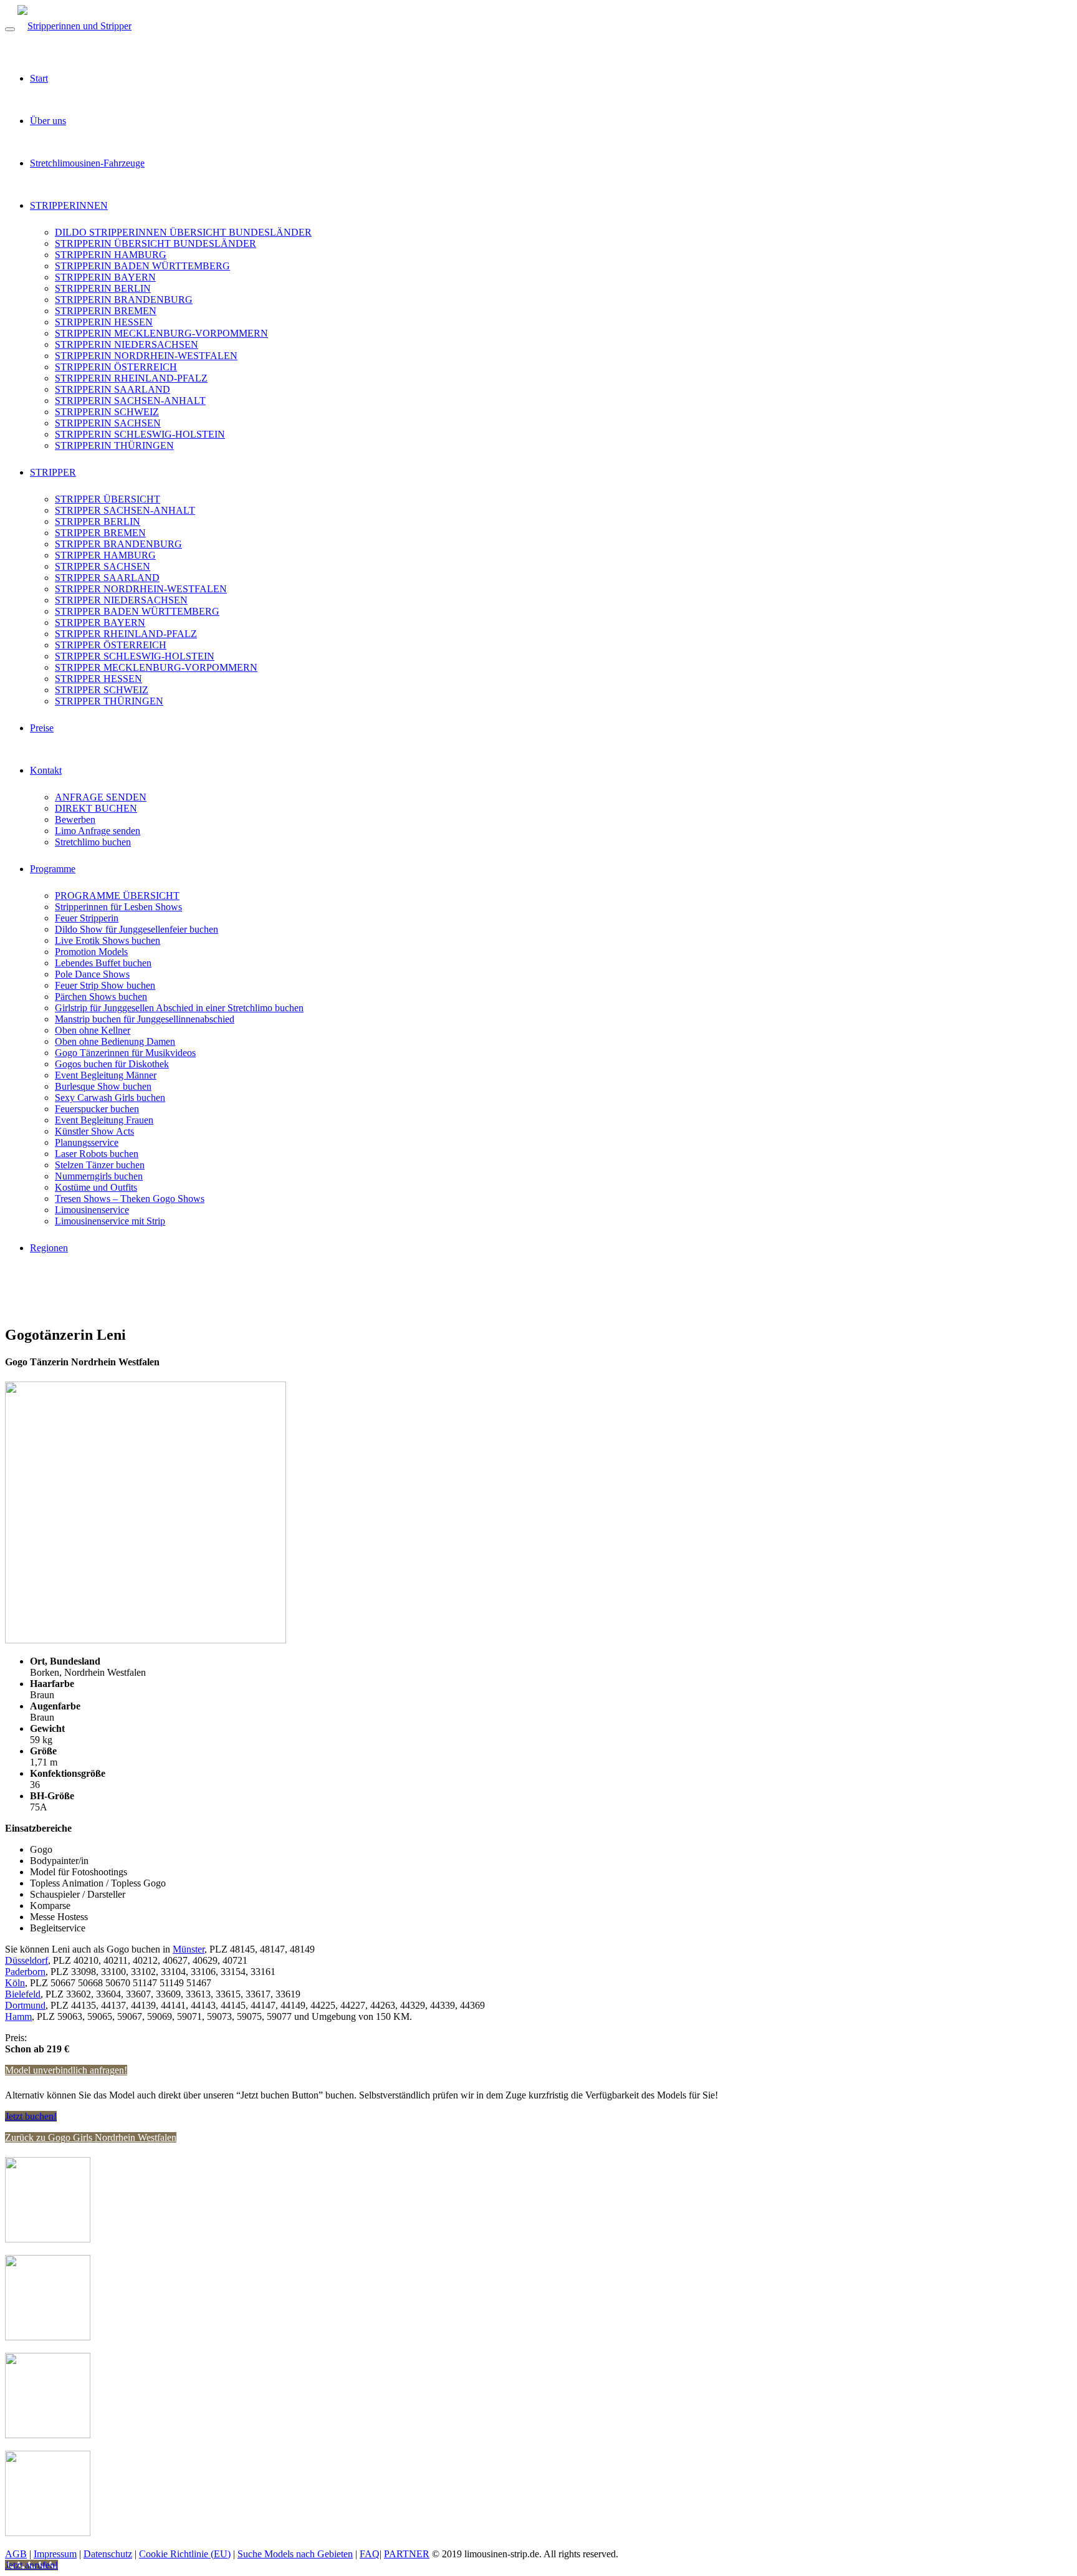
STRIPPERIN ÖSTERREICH (116, 367)
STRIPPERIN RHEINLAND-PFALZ (131, 378)
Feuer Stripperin (87, 918)
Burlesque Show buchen (103, 1086)
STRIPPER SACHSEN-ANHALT (125, 510)
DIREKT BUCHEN (96, 808)
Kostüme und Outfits (96, 1187)
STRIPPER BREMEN (100, 533)
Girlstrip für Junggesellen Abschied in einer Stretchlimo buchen (179, 1008)
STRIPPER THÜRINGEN (109, 701)
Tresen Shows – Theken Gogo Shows (130, 1199)
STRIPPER (53, 472)
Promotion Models (91, 952)
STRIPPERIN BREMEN (106, 311)
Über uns (48, 121)
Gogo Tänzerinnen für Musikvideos (125, 1053)
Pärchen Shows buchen (101, 997)
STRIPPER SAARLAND (107, 578)
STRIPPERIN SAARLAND (112, 389)
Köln (15, 1983)
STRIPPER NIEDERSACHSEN (121, 600)
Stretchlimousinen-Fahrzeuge (87, 163)
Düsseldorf (26, 1960)
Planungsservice (87, 1142)
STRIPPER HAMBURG (105, 555)
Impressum (55, 2554)
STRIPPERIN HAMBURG (111, 255)
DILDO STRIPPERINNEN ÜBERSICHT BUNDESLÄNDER (183, 232)
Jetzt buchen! (31, 2116)
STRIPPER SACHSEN (103, 566)
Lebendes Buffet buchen (103, 963)
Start (39, 78)
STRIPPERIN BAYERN (105, 277)
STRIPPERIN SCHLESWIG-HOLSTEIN (140, 434)
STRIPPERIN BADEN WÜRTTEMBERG (142, 266)
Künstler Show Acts (94, 1131)
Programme (53, 869)
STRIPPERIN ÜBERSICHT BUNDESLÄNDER (156, 243)
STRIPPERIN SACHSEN (108, 423)
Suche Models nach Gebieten (295, 2554)
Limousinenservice (92, 1210)
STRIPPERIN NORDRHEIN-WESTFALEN (146, 356)
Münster (189, 1949)
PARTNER (407, 2554)
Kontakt (46, 770)
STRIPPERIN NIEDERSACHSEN (127, 344)
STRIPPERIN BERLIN (103, 288)
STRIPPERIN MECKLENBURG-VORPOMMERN (161, 333)
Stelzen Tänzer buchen (100, 1165)
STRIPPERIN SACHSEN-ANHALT (130, 401)
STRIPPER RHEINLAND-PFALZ (126, 634)
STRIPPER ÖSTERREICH (111, 645)
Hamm (18, 2016)
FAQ (370, 2554)
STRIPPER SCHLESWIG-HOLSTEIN (135, 656)
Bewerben (75, 819)
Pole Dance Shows (92, 974)
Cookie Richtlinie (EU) (185, 2554)
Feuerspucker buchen (97, 1109)
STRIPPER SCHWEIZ (102, 690)
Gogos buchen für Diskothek (112, 1064)
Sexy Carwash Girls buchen (110, 1098)
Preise (42, 728)
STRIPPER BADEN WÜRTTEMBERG (137, 611)
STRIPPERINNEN (69, 205)
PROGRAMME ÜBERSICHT (117, 896)
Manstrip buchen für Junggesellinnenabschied (145, 1019)
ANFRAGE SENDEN (101, 797)
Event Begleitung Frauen (104, 1120)
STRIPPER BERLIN (98, 521)
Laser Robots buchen (97, 1154)
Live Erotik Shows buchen (108, 940)
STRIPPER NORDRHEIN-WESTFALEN (141, 589)
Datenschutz (108, 2554)
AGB (16, 2554)
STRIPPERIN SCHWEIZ (107, 412)
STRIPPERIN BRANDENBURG (124, 300)
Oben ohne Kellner (93, 1030)
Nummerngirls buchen (99, 1176)
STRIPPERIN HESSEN (104, 322)
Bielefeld (23, 1994)
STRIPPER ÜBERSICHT (108, 499)
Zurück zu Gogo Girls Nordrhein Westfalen (91, 2137)
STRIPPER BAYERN (100, 622)
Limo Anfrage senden (98, 831)
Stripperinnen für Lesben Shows (118, 907)
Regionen (49, 1248)
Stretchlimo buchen (93, 842)
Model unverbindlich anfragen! (66, 2070)
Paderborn (25, 1972)
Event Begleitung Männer (106, 1075)
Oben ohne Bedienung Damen (115, 1041)
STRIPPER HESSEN (98, 679)
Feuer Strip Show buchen (105, 985)
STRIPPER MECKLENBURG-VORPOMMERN (156, 667)
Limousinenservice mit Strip (110, 1221)
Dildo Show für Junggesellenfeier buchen (136, 929)
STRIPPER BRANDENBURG (118, 544)
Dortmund (25, 2005)
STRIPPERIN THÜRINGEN (114, 445)
